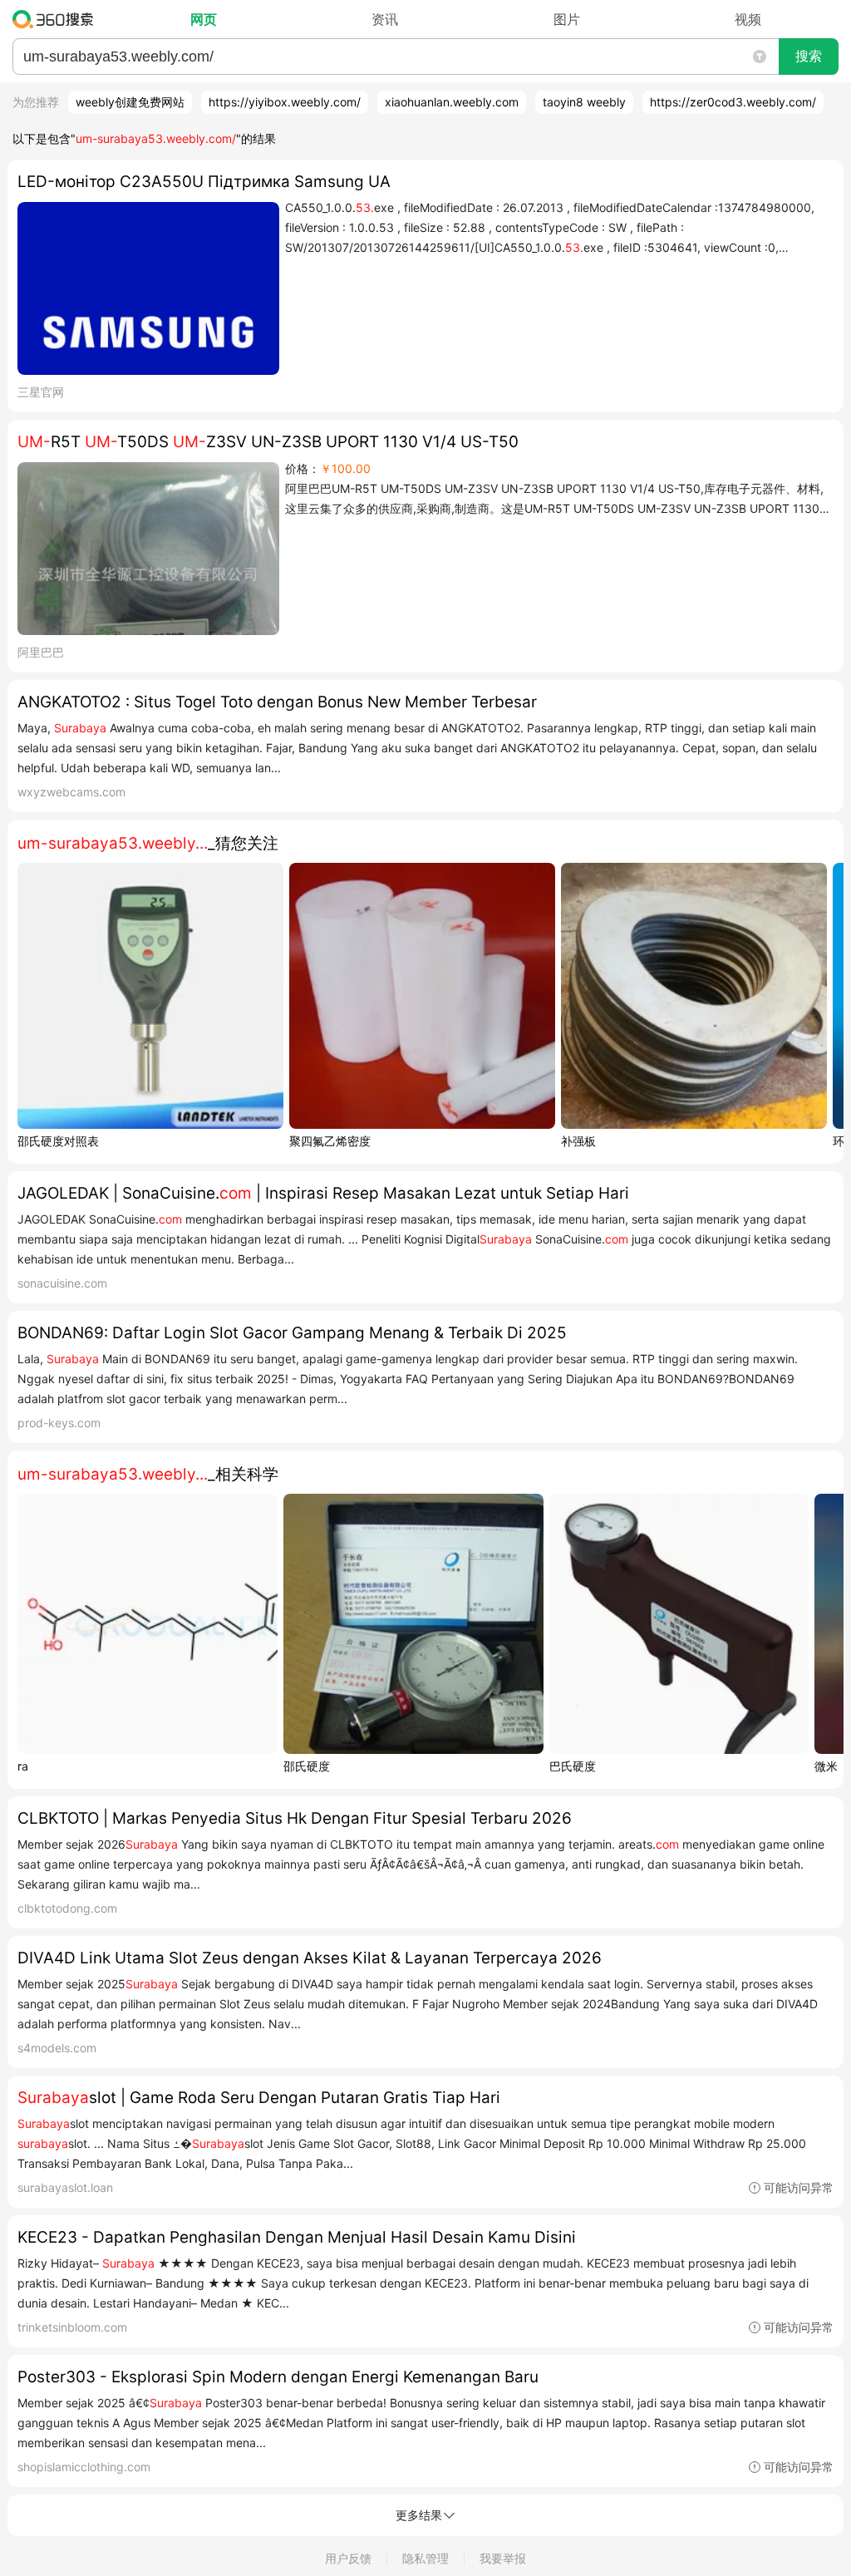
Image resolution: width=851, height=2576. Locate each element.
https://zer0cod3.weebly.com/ (733, 102)
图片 (567, 19)
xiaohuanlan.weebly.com (452, 102)
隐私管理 (425, 2558)
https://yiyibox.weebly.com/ (285, 102)
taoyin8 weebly (584, 102)
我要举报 (503, 2558)
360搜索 (57, 19)
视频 (748, 19)
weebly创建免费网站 (130, 102)
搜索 (809, 56)
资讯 (385, 19)
